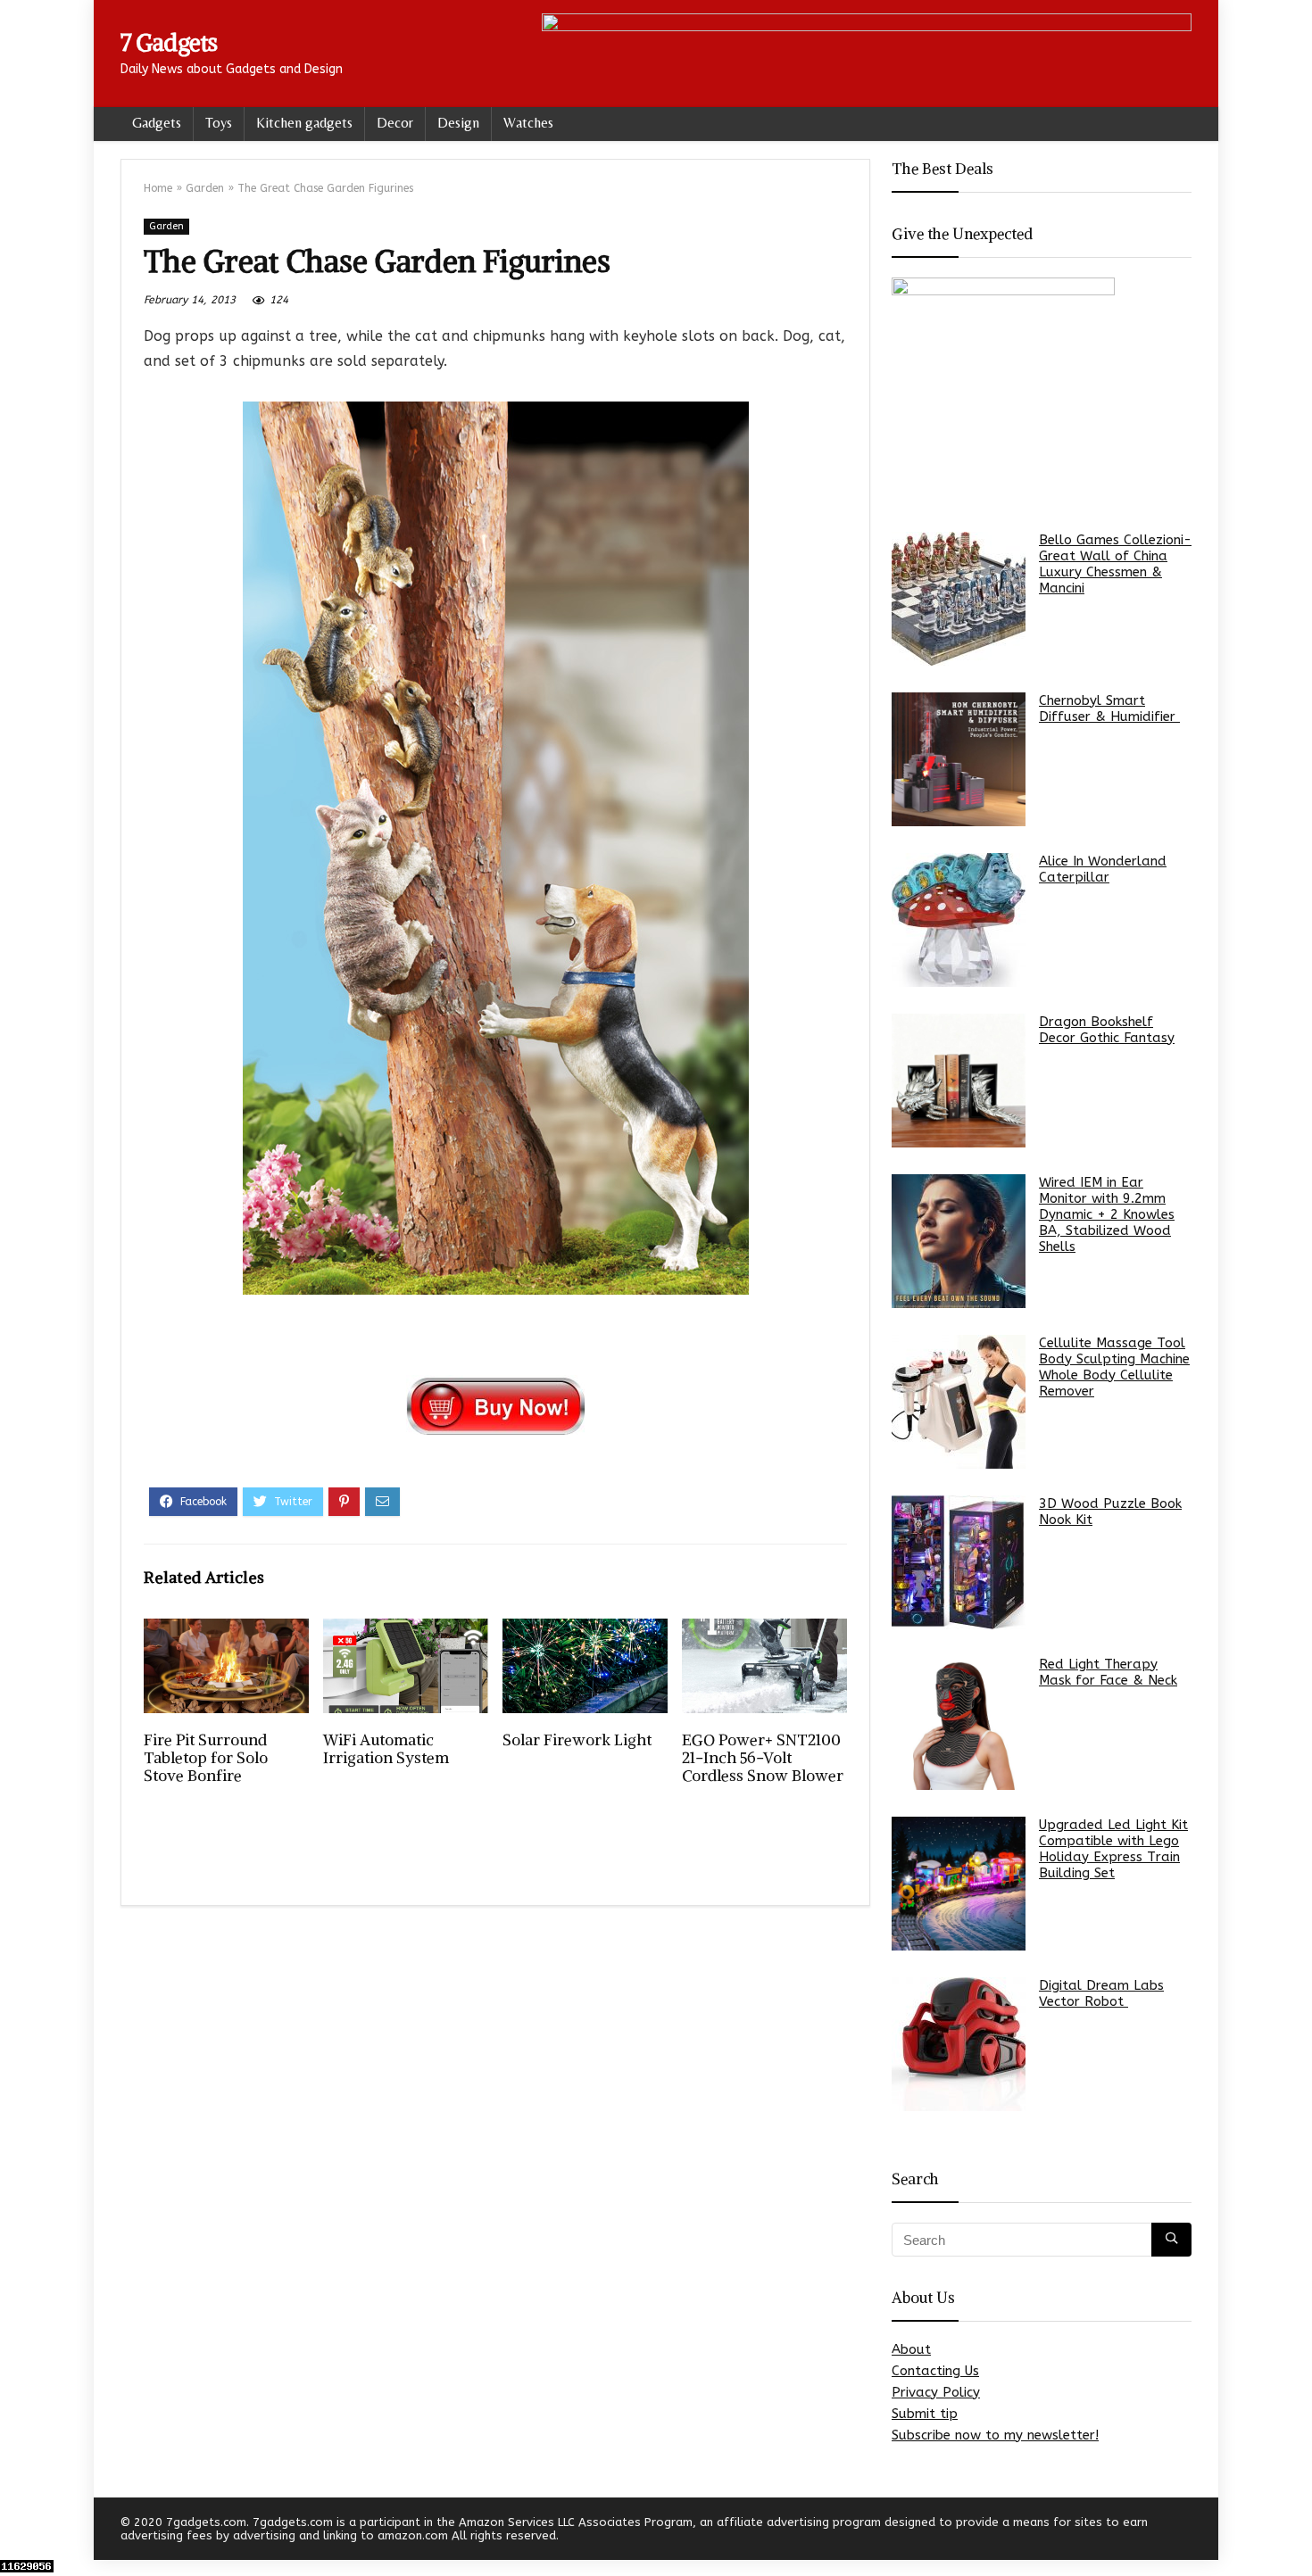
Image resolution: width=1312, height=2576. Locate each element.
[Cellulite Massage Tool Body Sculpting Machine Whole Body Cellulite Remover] (959, 1402)
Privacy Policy (936, 2392)
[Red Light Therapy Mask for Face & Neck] (959, 1723)
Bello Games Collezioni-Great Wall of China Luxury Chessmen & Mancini (1115, 564)
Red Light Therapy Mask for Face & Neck (1108, 1672)
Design (458, 123)
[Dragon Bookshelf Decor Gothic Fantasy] (959, 1081)
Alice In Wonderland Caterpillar (1103, 869)
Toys (219, 123)
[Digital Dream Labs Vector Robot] (959, 2044)
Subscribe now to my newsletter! (995, 2435)
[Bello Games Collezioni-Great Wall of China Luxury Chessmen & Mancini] (959, 599)
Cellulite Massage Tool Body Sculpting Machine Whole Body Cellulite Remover (1114, 1367)
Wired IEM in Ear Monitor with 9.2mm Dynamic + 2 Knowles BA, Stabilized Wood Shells (1107, 1214)
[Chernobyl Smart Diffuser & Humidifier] (959, 759)
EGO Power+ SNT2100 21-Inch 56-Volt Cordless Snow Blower (763, 1758)
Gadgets (157, 123)
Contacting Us (935, 2371)
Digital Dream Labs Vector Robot (1101, 1993)
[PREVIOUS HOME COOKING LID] (18, 2531)
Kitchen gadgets (304, 123)
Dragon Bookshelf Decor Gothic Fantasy (1107, 1030)
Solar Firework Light (577, 1740)
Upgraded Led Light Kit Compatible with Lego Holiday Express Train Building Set (1113, 1849)
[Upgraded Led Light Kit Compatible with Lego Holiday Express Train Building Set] (959, 1884)
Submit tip (925, 2414)
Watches (528, 123)
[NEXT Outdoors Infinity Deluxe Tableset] (1294, 2531)
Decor (395, 123)
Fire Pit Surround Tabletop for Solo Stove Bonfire (206, 1758)
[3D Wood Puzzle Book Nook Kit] (959, 1562)
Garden (205, 188)
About (911, 2349)
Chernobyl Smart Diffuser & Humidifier (1109, 708)
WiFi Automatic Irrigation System (386, 1749)
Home (158, 188)
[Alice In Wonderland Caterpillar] (959, 920)
